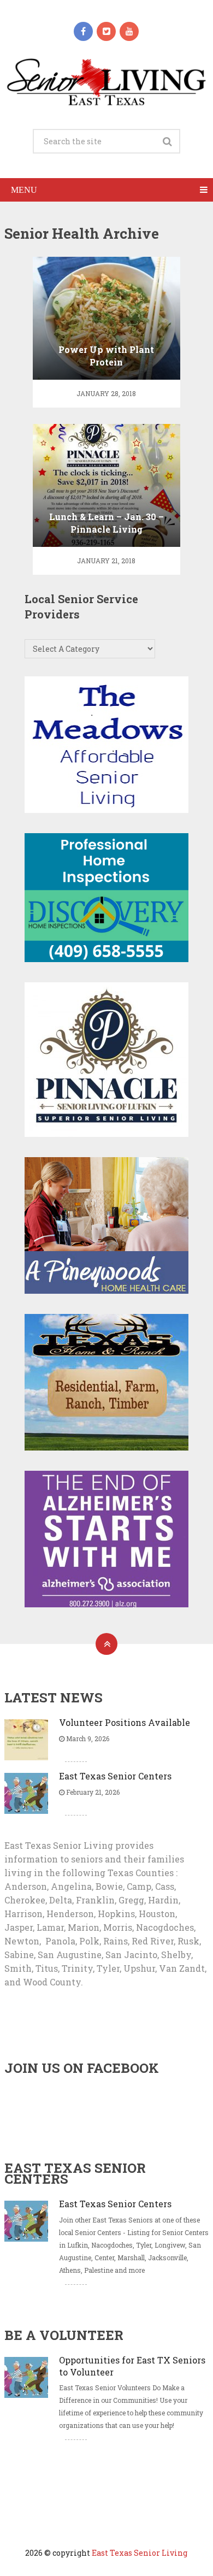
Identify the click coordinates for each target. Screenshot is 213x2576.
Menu (24, 190)
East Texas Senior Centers (115, 1776)
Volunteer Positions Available (125, 1722)
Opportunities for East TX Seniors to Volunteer (132, 2366)
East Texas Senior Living (140, 2553)
